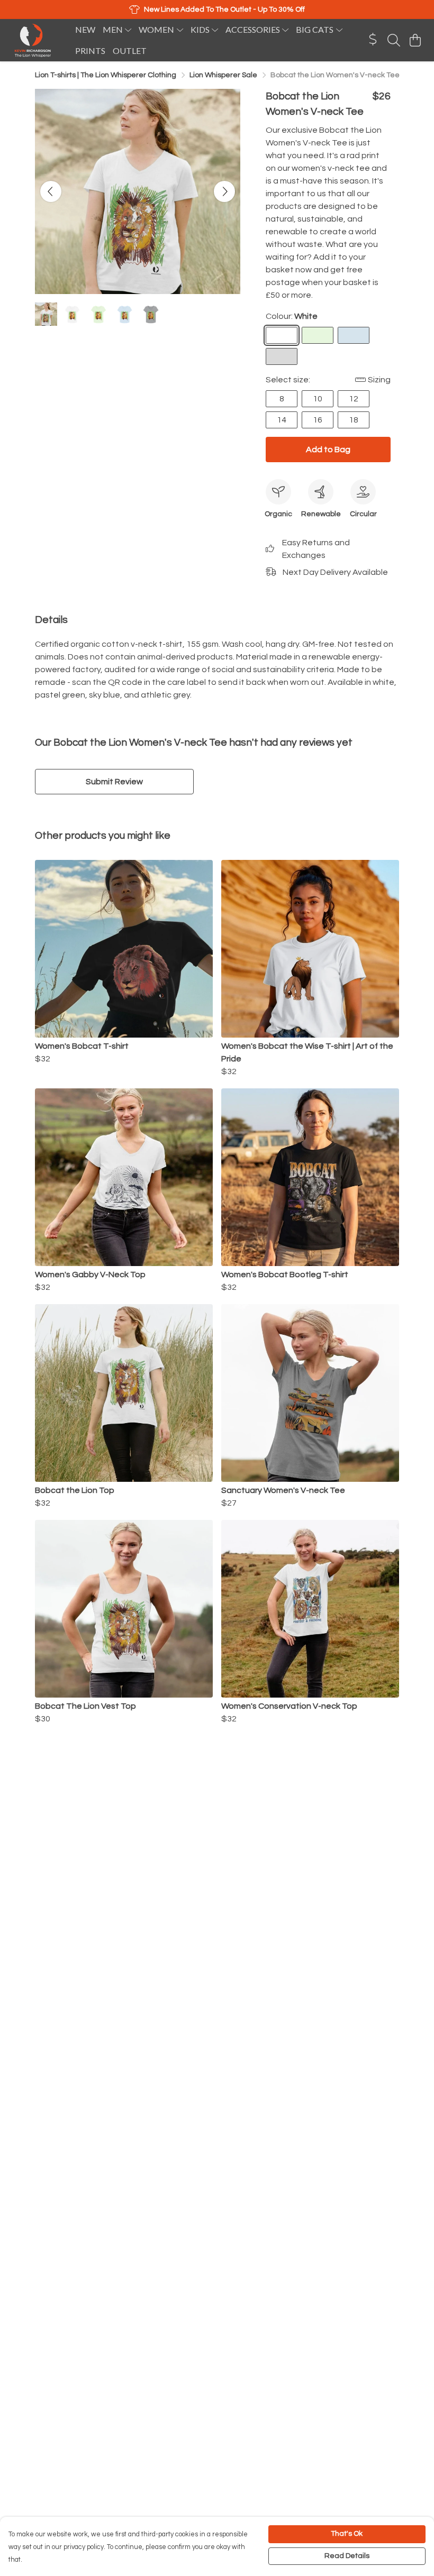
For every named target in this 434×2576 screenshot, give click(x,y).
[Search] (394, 40)
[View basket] (415, 40)
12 (354, 399)
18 (354, 420)
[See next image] (224, 191)
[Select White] (282, 335)
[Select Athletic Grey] (282, 356)
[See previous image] (51, 191)
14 (282, 420)
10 (318, 399)
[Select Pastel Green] (318, 335)
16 (318, 420)
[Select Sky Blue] (354, 335)
